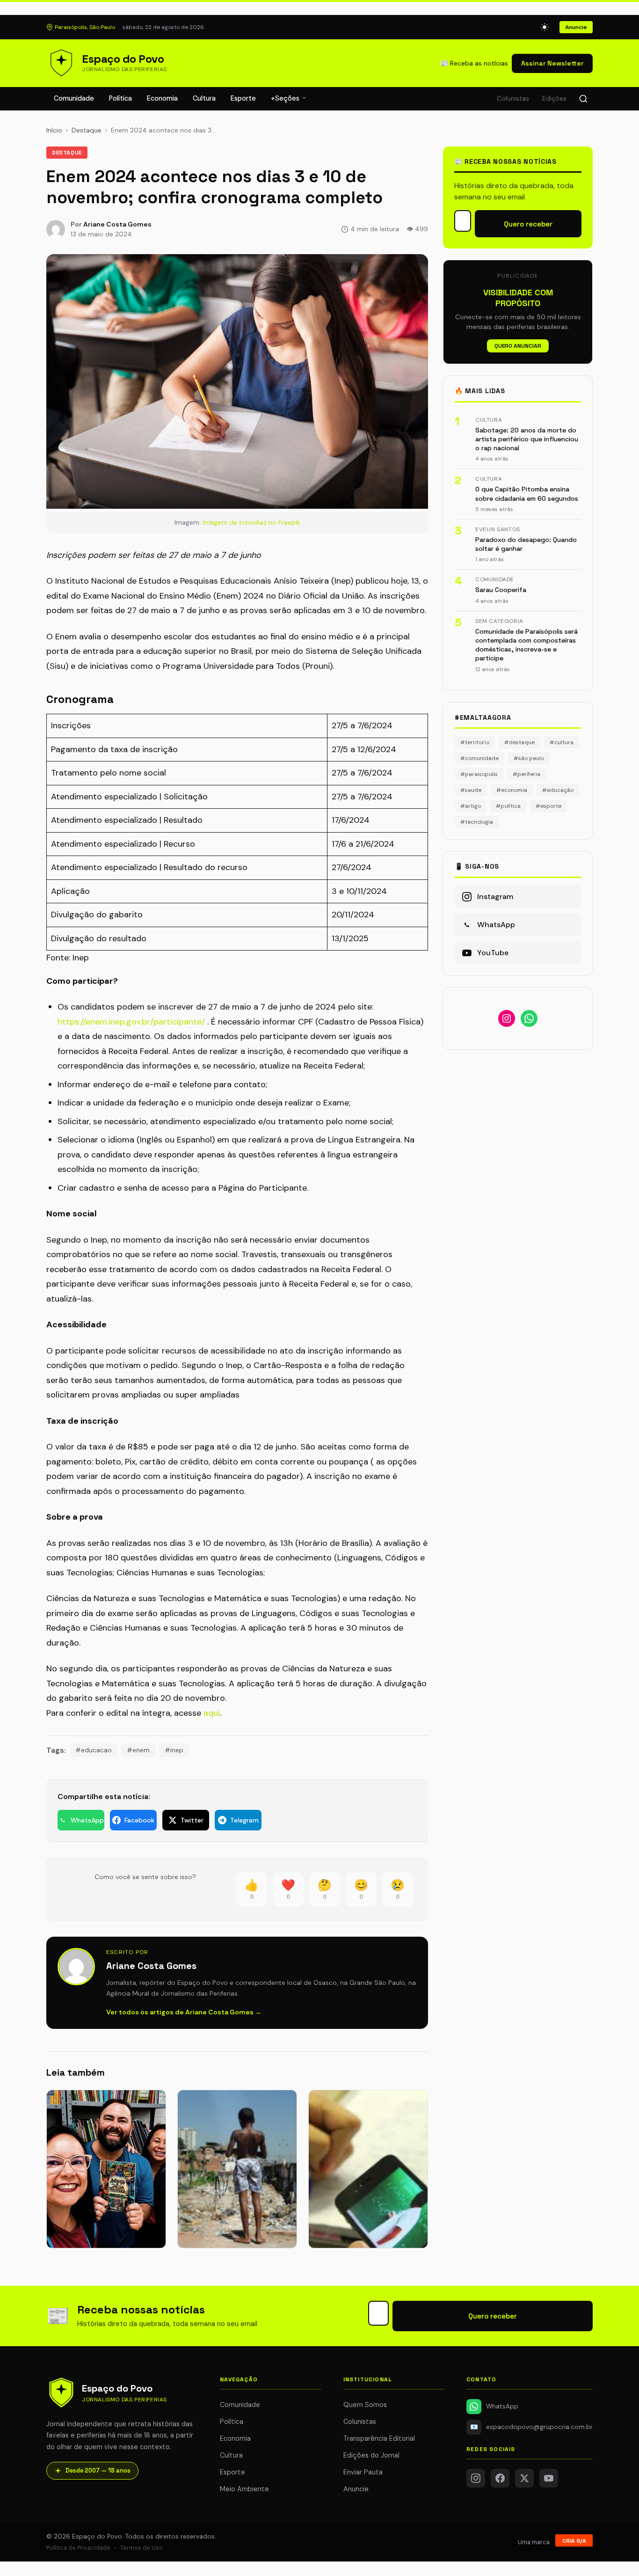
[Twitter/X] (524, 2478)
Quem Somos (365, 2405)
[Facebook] (500, 2478)
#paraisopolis (479, 774)
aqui (212, 1713)
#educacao (94, 1750)
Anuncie (576, 27)
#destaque (519, 742)
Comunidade (74, 98)
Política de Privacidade (78, 2548)
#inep (174, 1750)
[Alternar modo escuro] (545, 27)
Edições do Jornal (371, 2455)
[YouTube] (549, 2478)
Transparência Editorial (379, 2438)
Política (120, 98)
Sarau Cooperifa (501, 590)
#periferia (526, 774)
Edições (554, 99)
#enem (138, 1750)
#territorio (475, 742)
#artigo (471, 806)
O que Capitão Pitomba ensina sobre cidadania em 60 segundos (527, 494)
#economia (512, 790)
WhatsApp (502, 2406)
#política (508, 806)
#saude (471, 790)
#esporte (548, 806)
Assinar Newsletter (552, 63)
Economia (162, 98)
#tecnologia (477, 822)
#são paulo (529, 758)
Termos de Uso (142, 2548)
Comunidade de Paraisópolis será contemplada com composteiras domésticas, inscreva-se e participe (526, 645)
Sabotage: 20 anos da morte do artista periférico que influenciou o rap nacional (527, 439)
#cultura (562, 742)
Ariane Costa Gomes (117, 224)
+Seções (286, 98)
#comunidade (479, 758)
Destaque (87, 130)
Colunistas (513, 99)
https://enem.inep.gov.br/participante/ (131, 1022)
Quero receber (528, 224)
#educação (558, 790)
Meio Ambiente (244, 2489)
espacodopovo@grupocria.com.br (531, 2427)
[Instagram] (476, 2478)
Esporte (243, 98)
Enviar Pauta (363, 2472)
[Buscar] (583, 99)
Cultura (204, 98)
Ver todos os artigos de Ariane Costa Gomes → (184, 2012)
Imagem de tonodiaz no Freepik (251, 522)
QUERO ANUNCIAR (518, 346)
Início (54, 130)
